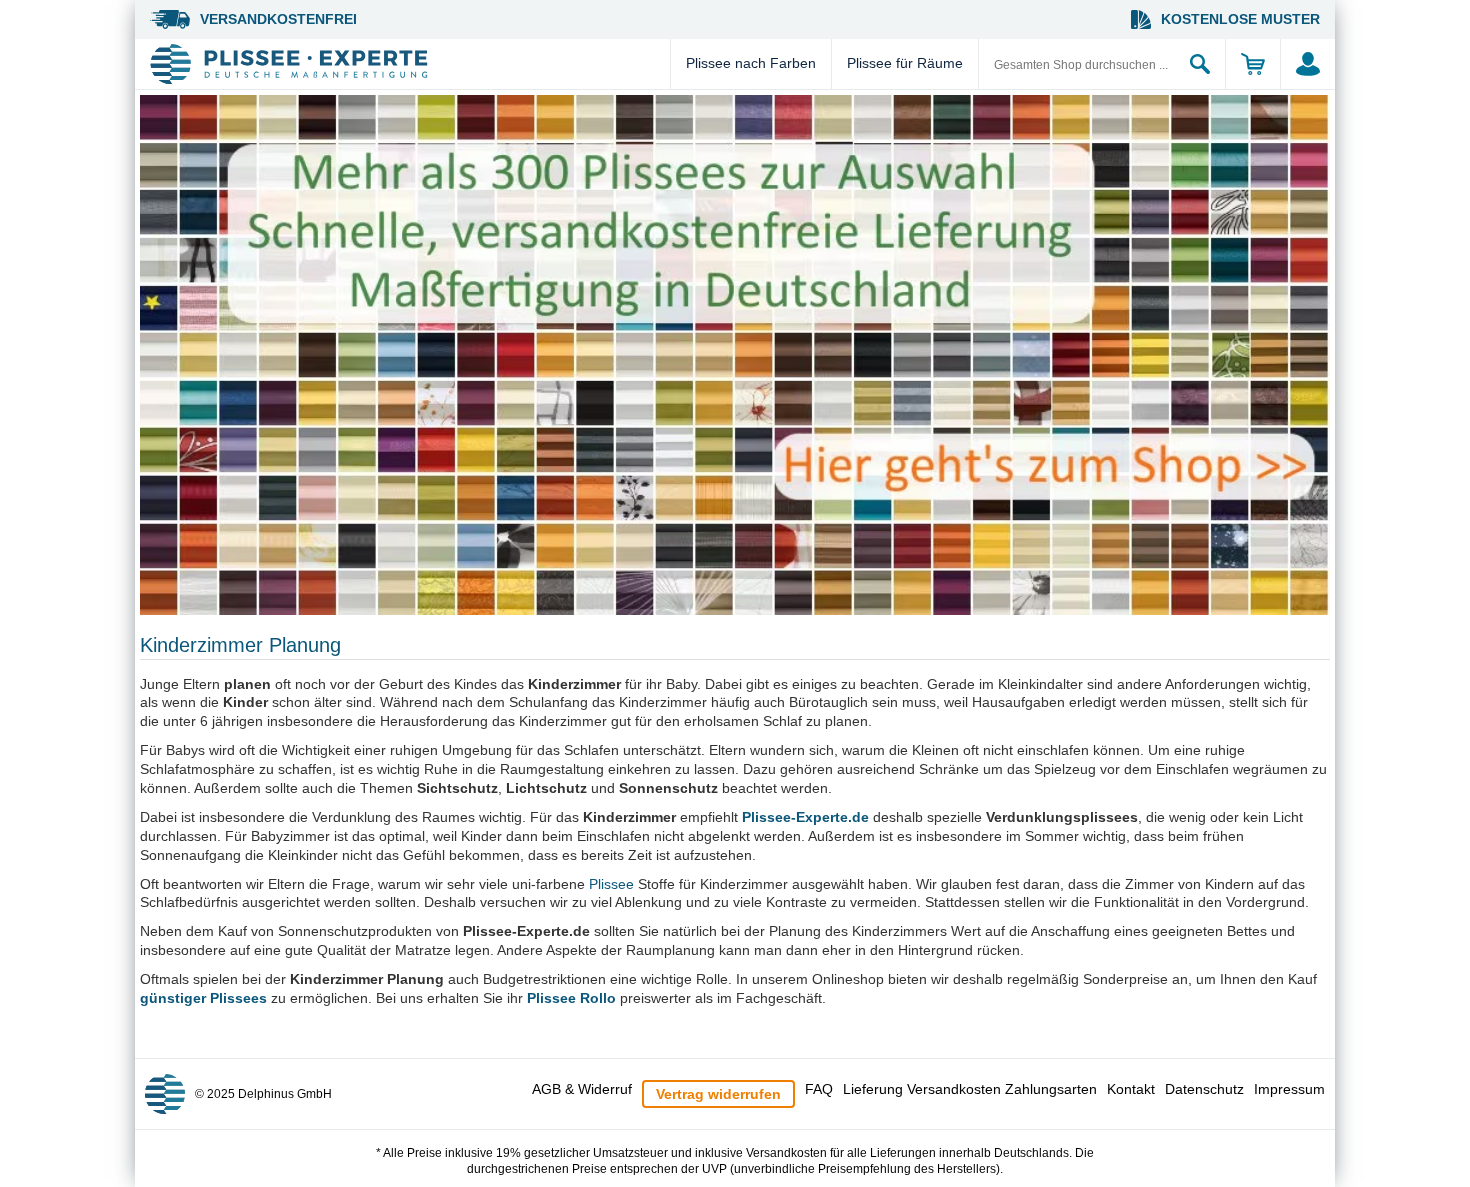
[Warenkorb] (1252, 64)
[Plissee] (407, 64)
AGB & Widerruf (582, 1089)
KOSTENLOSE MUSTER (1240, 19)
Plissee (611, 884)
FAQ (819, 1089)
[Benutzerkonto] (1307, 64)
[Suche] (1200, 64)
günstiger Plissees (203, 998)
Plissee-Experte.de (805, 817)
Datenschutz (1204, 1089)
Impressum (1289, 1089)
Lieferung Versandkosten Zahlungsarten (970, 1089)
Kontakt (1131, 1089)
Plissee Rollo (571, 998)
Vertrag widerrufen (718, 1094)
